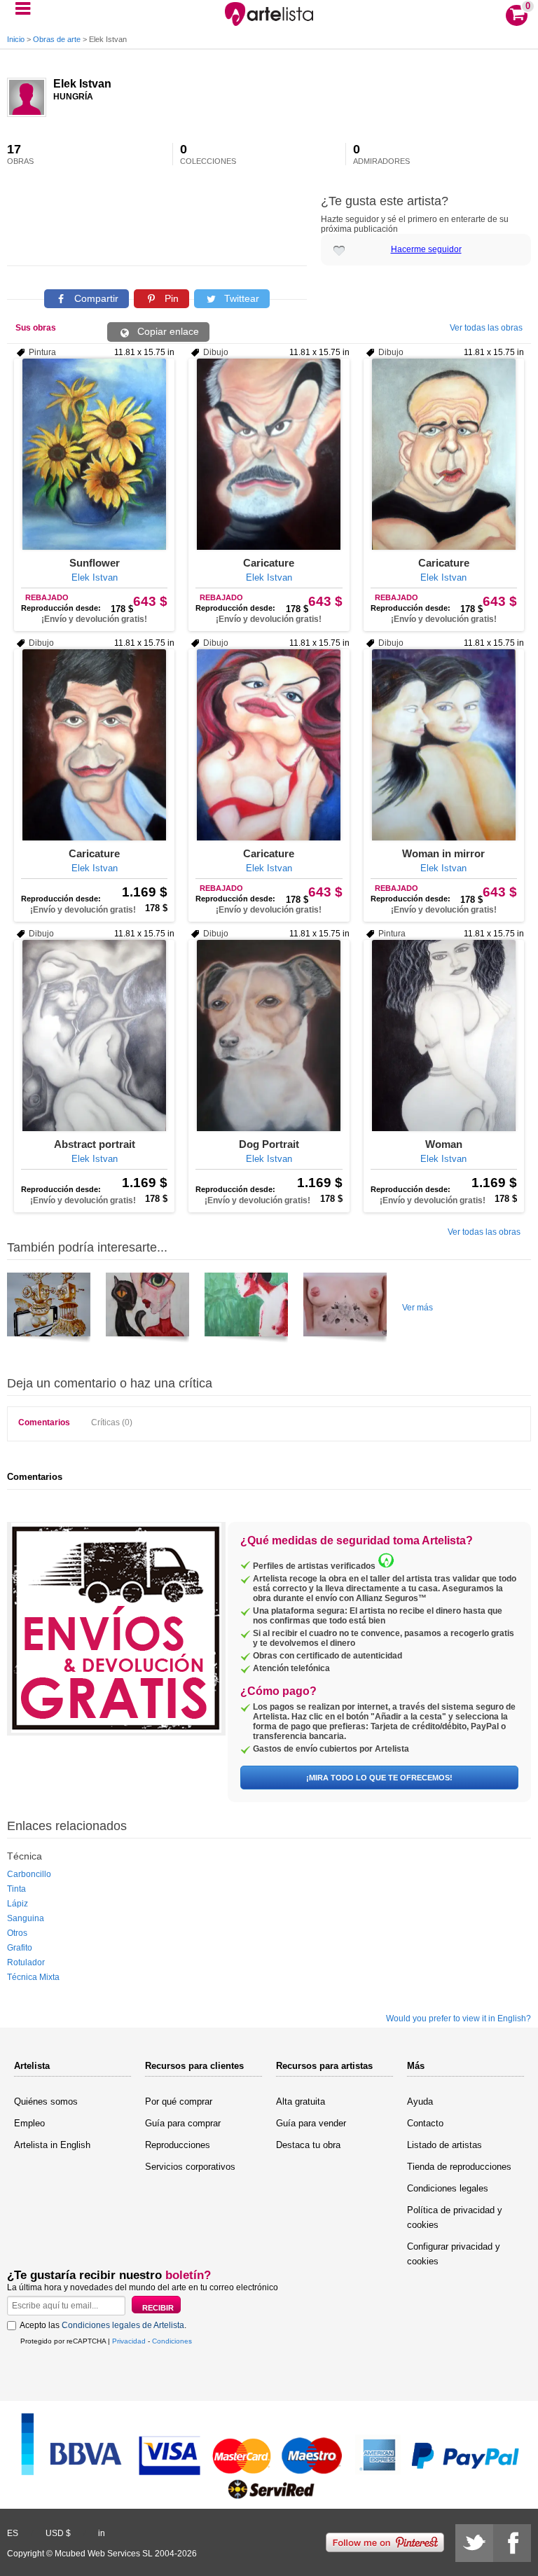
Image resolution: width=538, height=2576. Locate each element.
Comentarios (44, 1422)
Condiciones (172, 2341)
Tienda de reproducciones (459, 2167)
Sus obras (36, 328)
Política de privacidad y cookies (455, 2217)
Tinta (16, 1889)
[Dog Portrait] (269, 1036)
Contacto (425, 2123)
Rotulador (26, 1962)
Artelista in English (52, 2145)
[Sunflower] (94, 454)
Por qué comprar (179, 2101)
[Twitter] (474, 2543)
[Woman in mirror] (444, 745)
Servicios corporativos (190, 2167)
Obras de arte (57, 39)
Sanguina (26, 1918)
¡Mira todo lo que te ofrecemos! (379, 1778)
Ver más (418, 1308)
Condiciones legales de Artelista (123, 2325)
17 (20, 154)
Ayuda (420, 2101)
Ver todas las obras (486, 328)
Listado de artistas (444, 2145)
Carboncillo (29, 1874)
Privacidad (129, 2341)
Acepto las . (103, 2325)
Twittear (240, 298)
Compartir (95, 298)
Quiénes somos (46, 2101)
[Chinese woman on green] (246, 1310)
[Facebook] (512, 2543)
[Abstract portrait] (94, 1036)
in (102, 2533)
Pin (170, 298)
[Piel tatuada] (345, 1310)
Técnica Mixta (33, 1977)
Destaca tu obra (308, 2145)
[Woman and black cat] (147, 1310)
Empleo (29, 2123)
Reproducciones (178, 2145)
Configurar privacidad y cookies (454, 2254)
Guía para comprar (183, 2123)
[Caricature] (269, 454)
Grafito (20, 1948)
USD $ (58, 2533)
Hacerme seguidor (426, 249)
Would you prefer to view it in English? (458, 2018)
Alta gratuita (301, 2101)
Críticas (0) (112, 1422)
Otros (17, 1933)
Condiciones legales (448, 2188)
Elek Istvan (82, 84)
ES (13, 2533)
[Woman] (444, 1036)
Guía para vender (311, 2123)
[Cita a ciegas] (49, 1310)
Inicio (16, 39)
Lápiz (18, 1904)
